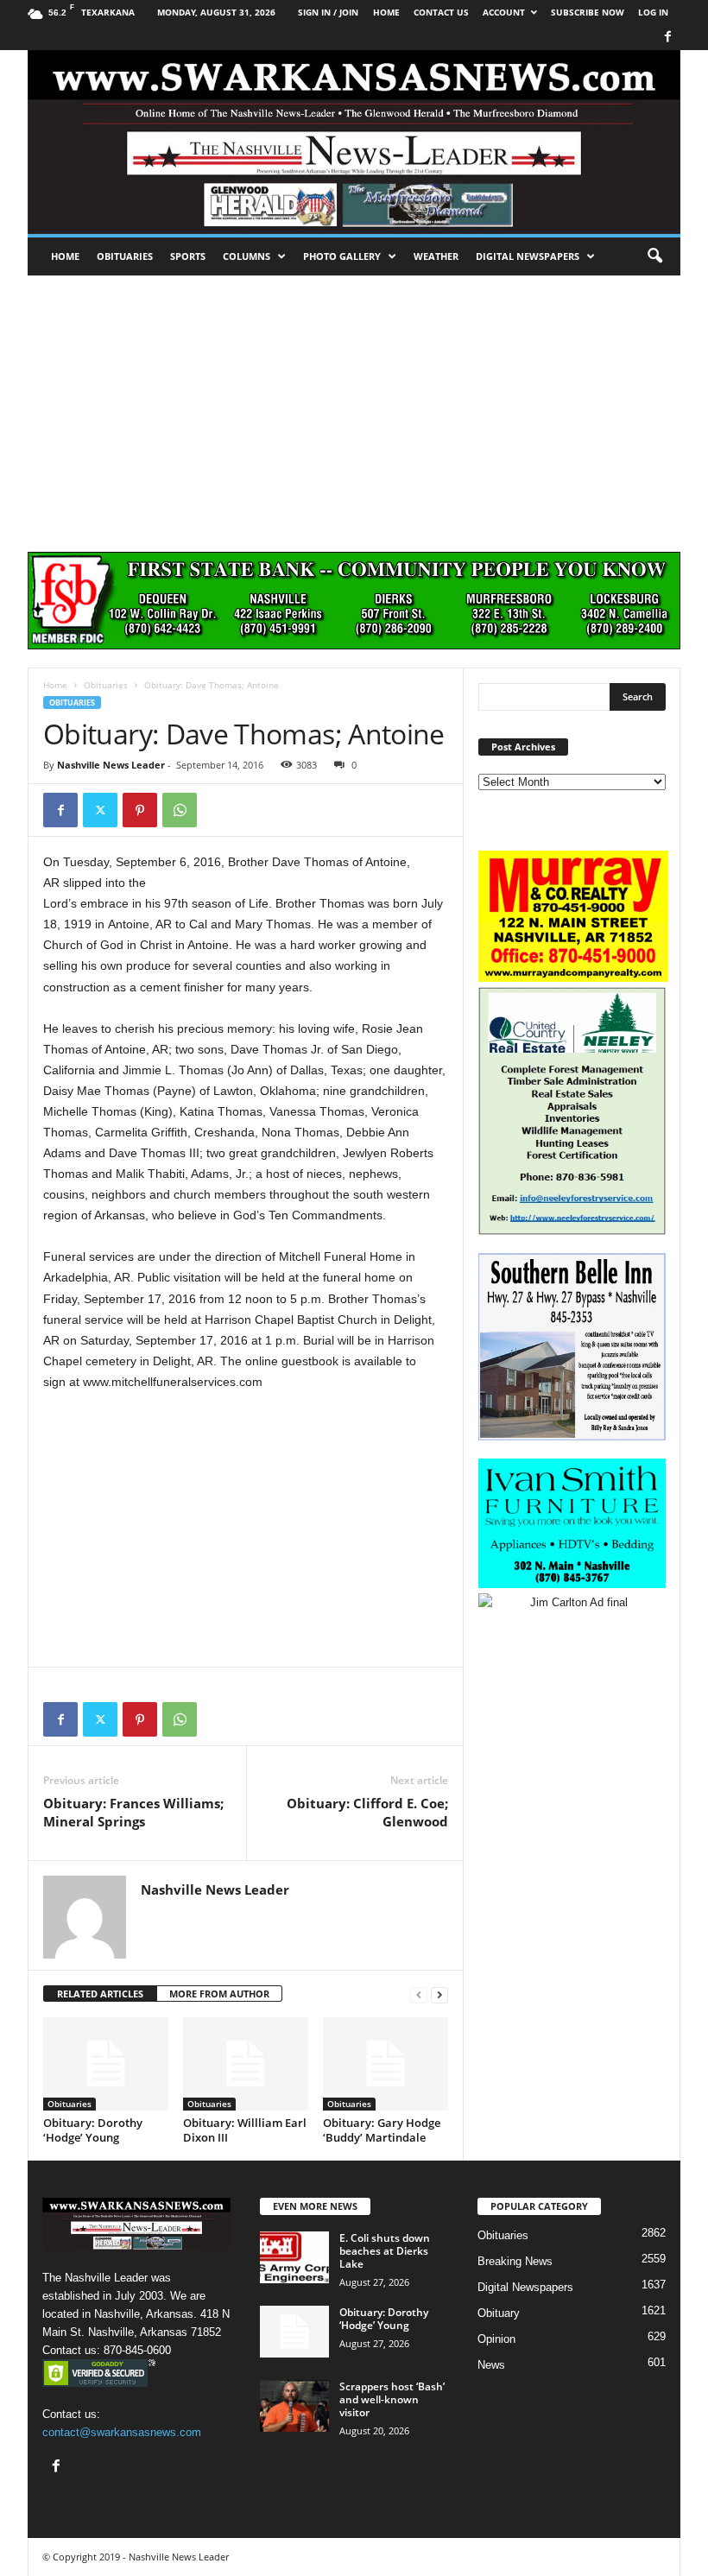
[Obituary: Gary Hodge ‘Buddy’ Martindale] (386, 2064)
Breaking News (515, 2261)
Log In (653, 12)
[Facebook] (667, 38)
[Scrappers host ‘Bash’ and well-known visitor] (294, 2406)
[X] (100, 810)
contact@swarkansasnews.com (122, 2432)
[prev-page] (419, 1994)
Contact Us (441, 12)
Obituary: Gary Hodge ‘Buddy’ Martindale (382, 2130)
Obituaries (125, 256)
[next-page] (439, 1994)
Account (504, 12)
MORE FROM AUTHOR (219, 1994)
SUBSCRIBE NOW (588, 12)
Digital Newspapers (528, 256)
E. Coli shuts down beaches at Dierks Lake (385, 2251)
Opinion (496, 2339)
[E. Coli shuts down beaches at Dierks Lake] (294, 2257)
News (491, 2365)
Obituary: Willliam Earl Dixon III (245, 2130)
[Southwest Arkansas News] (354, 142)
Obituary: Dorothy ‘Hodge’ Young (93, 2130)
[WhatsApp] (180, 810)
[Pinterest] (140, 810)
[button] (654, 256)
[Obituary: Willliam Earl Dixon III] (246, 2064)
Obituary (499, 2313)
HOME (386, 12)
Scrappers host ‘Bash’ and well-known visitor (392, 2399)
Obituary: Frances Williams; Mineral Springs (133, 1812)
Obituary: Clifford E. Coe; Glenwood (367, 1812)
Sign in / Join (328, 12)
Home (65, 256)
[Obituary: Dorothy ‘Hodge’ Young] (106, 2064)
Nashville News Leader (111, 765)
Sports (188, 256)
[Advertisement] (354, 405)
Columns (247, 256)
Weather (436, 256)
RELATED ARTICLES (100, 1994)
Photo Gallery (342, 256)
